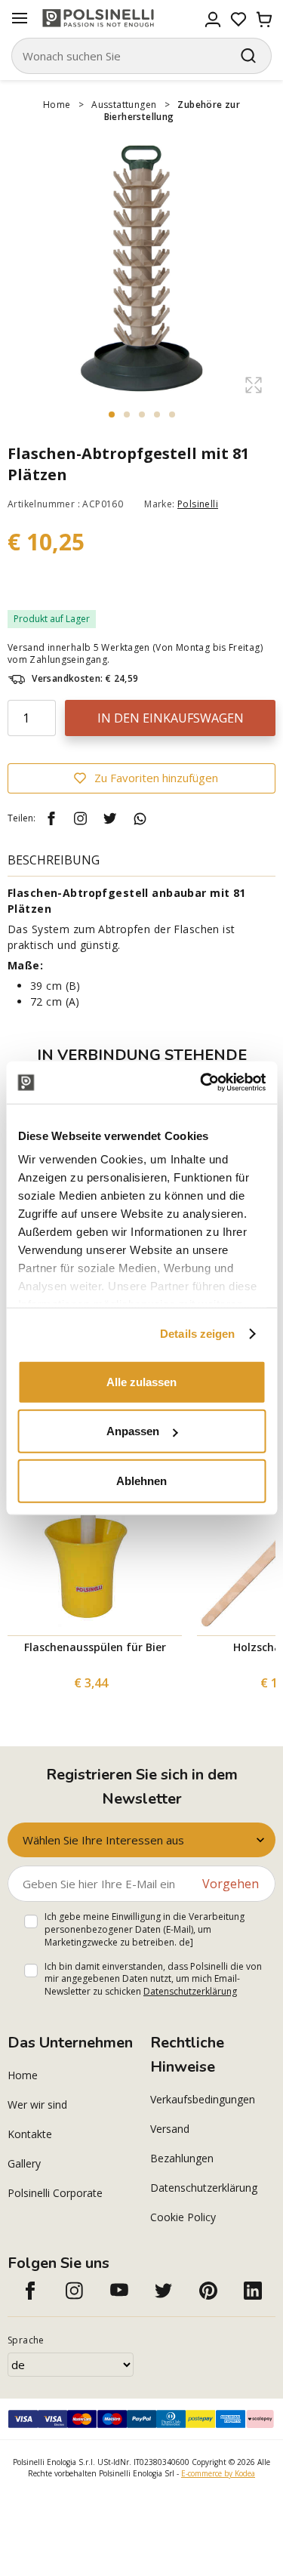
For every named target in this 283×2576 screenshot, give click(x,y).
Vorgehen (231, 1884)
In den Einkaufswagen (171, 718)
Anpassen (133, 1431)
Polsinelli (198, 504)
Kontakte (30, 2134)
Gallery (24, 2163)
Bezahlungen (182, 2158)
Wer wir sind (37, 2105)
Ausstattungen (124, 105)
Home (57, 105)
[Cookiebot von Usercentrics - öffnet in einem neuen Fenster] (201, 1083)
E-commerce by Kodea (218, 2473)
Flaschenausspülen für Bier (95, 1647)
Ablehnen (141, 1480)
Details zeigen (197, 1334)
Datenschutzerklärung (190, 1991)
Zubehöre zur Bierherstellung (172, 111)
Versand (170, 2129)
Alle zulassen (141, 1381)
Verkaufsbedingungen (203, 2099)
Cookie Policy (183, 2217)
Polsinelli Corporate (55, 2193)
